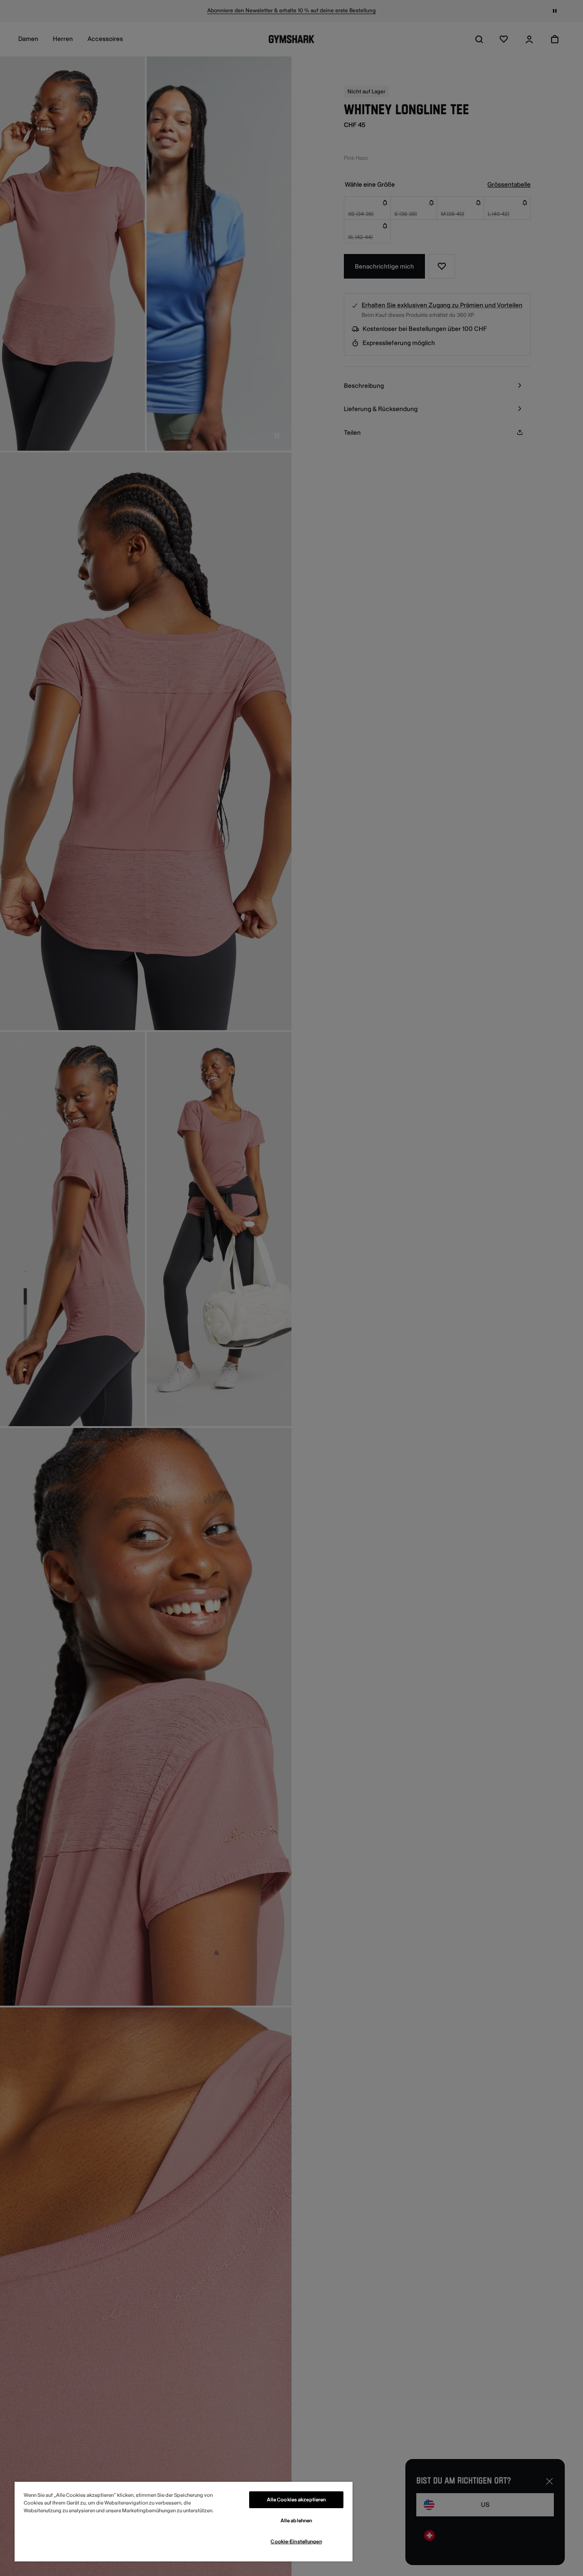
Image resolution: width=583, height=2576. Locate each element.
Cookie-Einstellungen (296, 2542)
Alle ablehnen (296, 2521)
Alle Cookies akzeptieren (297, 2500)
